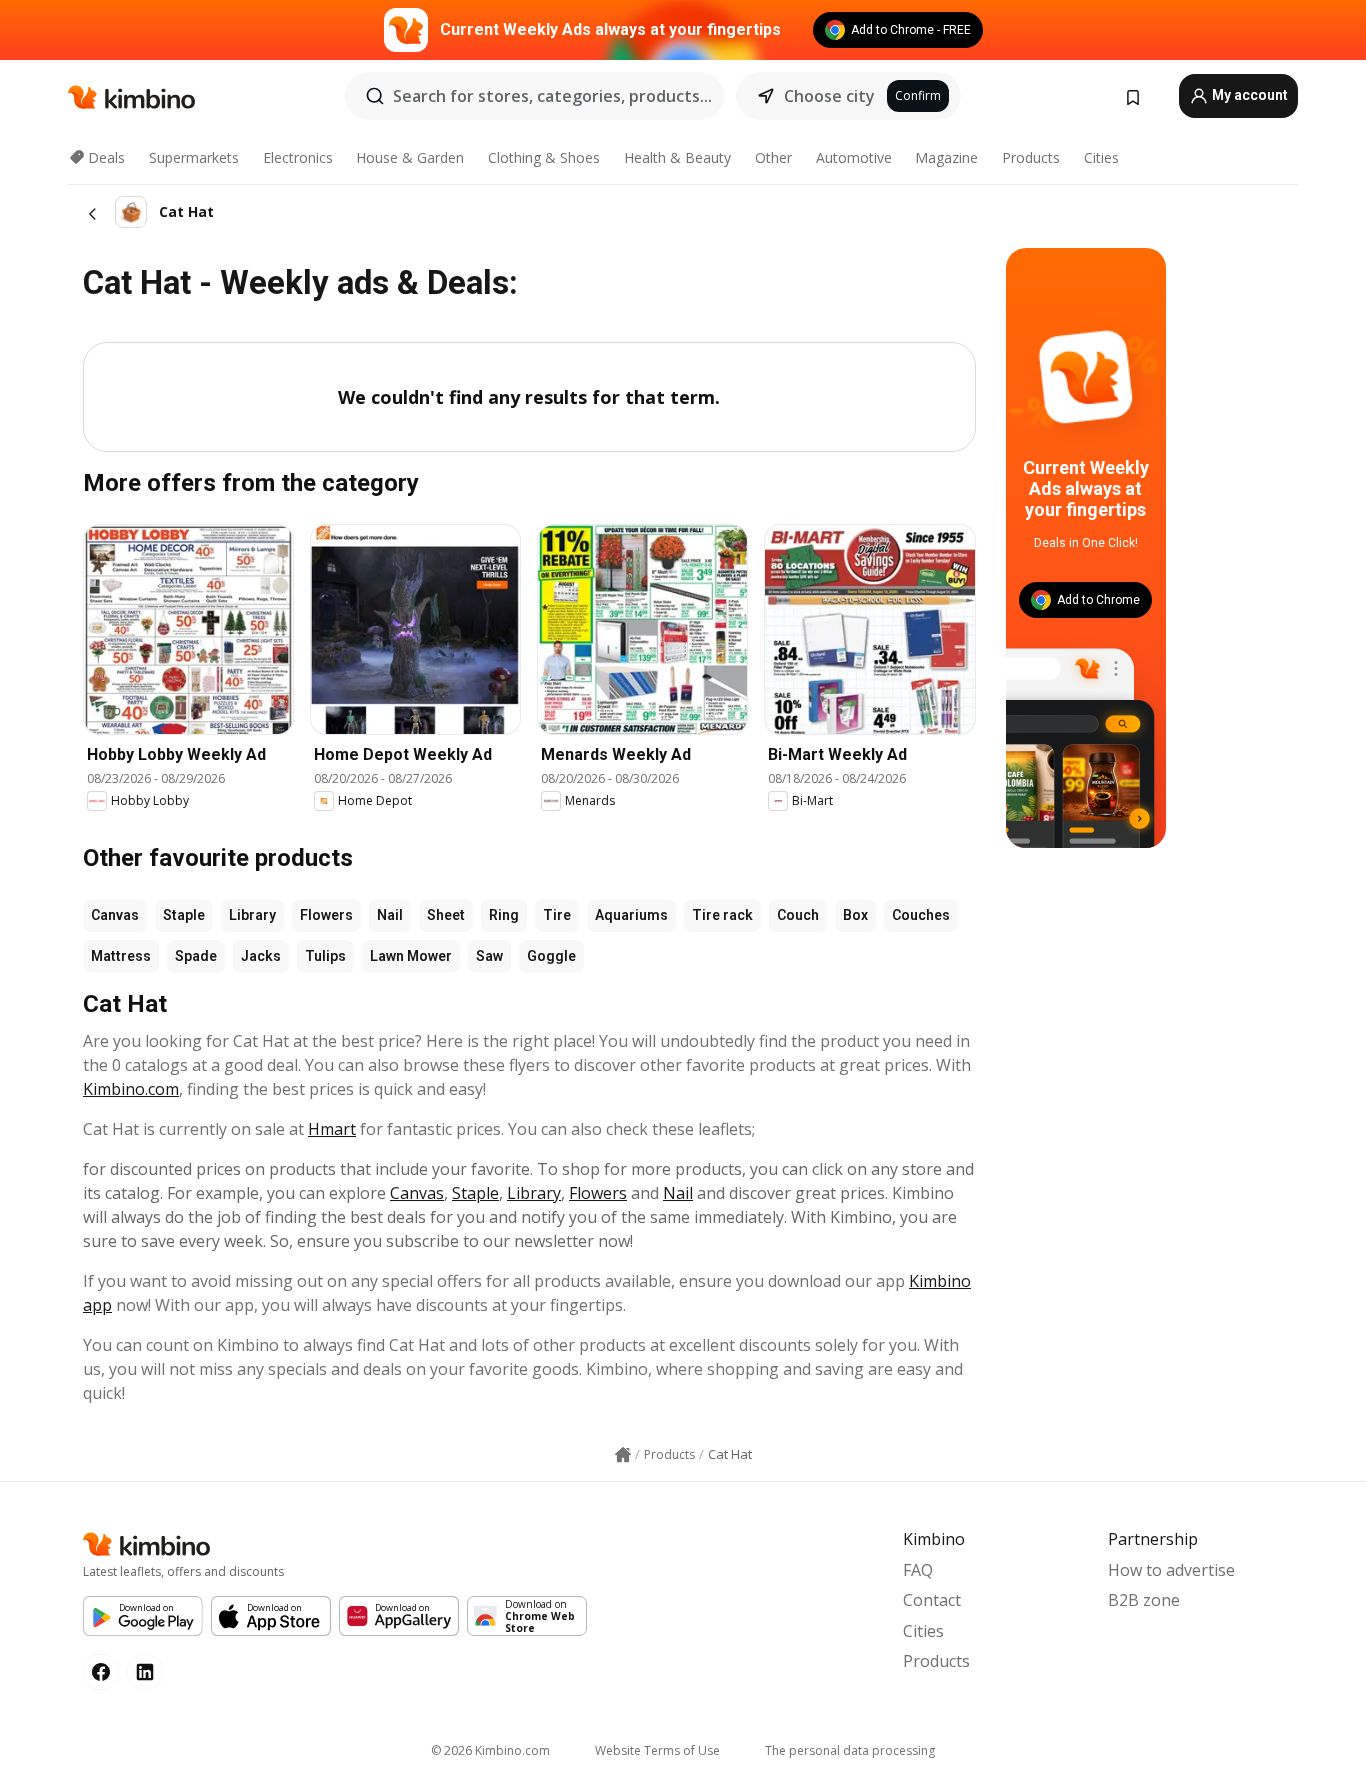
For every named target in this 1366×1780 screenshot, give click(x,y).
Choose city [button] (829, 96)
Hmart (332, 1129)
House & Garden (410, 157)
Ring (504, 915)
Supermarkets (194, 157)
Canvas (115, 915)
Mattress (121, 956)
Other (773, 157)
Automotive (854, 157)
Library (252, 915)
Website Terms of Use (657, 1750)
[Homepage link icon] (623, 1455)
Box (855, 915)
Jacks (261, 956)
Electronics (298, 157)
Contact (932, 1600)
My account (1248, 95)
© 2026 (490, 1750)
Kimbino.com (131, 1089)
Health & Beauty (677, 157)
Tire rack (722, 915)
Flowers (326, 915)
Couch (798, 915)
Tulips (325, 956)
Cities (1101, 157)
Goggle (551, 956)
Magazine (946, 157)
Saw (489, 956)
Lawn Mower (411, 956)
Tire (557, 915)
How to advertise (1171, 1570)
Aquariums (631, 915)
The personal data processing (850, 1750)
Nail (390, 915)
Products (1031, 157)
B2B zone (1144, 1600)
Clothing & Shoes (544, 157)
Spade (196, 956)
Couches (921, 915)
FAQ (918, 1570)
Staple (184, 915)
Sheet (446, 915)
